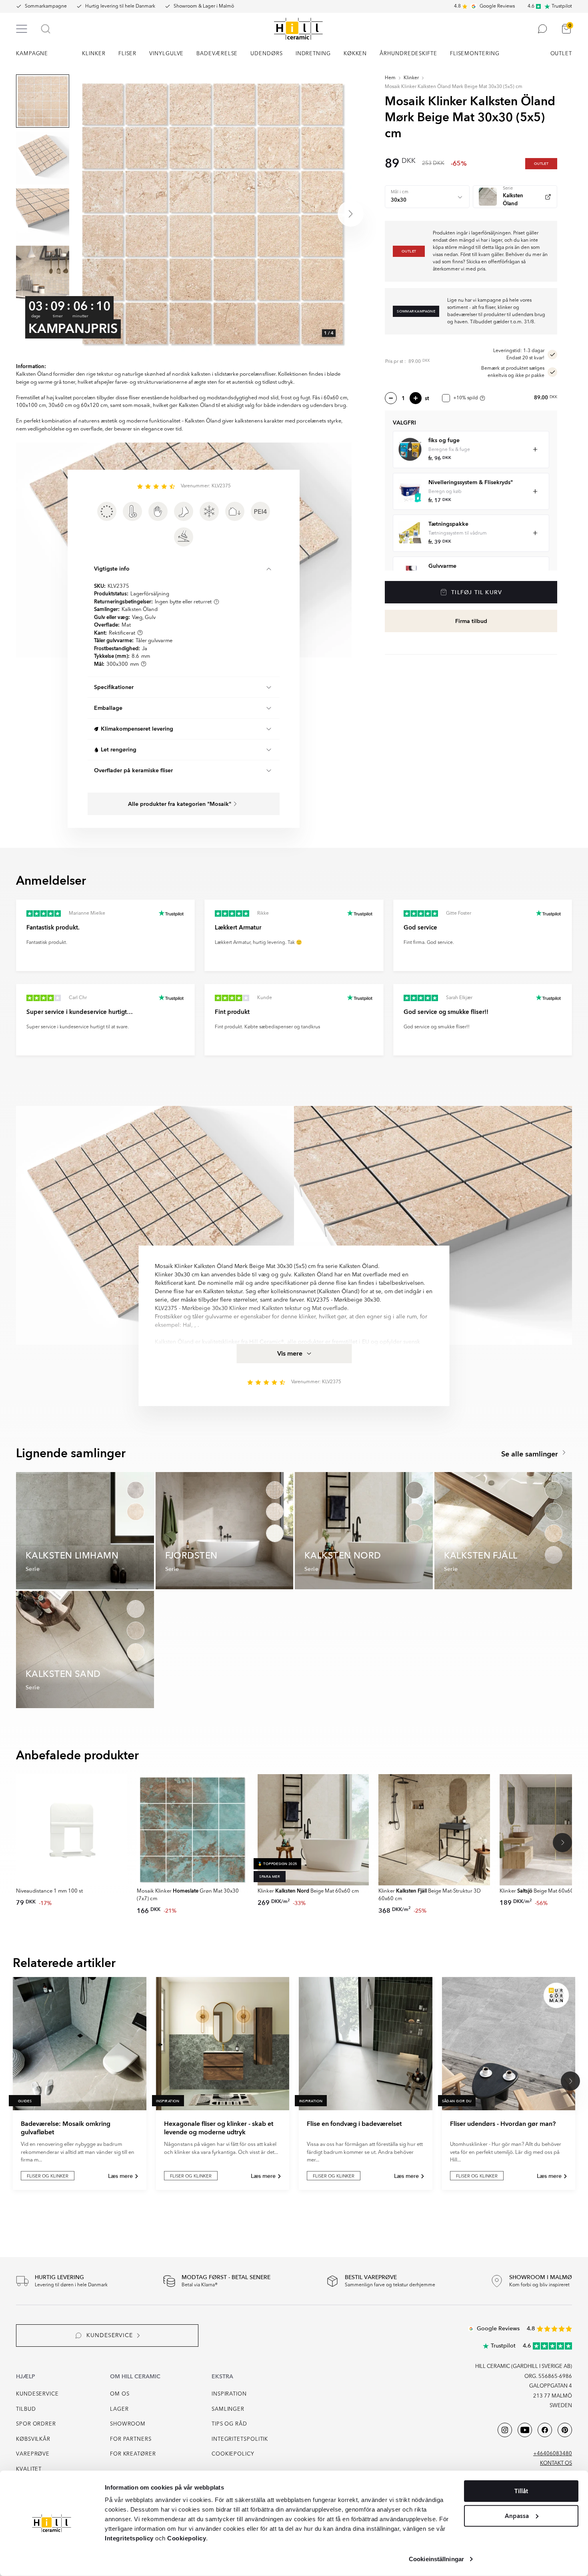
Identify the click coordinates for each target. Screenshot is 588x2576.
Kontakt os (556, 2463)
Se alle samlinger (531, 1454)
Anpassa (517, 2516)
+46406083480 (553, 2454)
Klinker (411, 78)
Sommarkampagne (46, 6)
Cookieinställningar (436, 2559)
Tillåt (521, 2491)
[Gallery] (212, 214)
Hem (390, 78)
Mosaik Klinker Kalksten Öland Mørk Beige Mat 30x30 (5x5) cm (454, 87)
